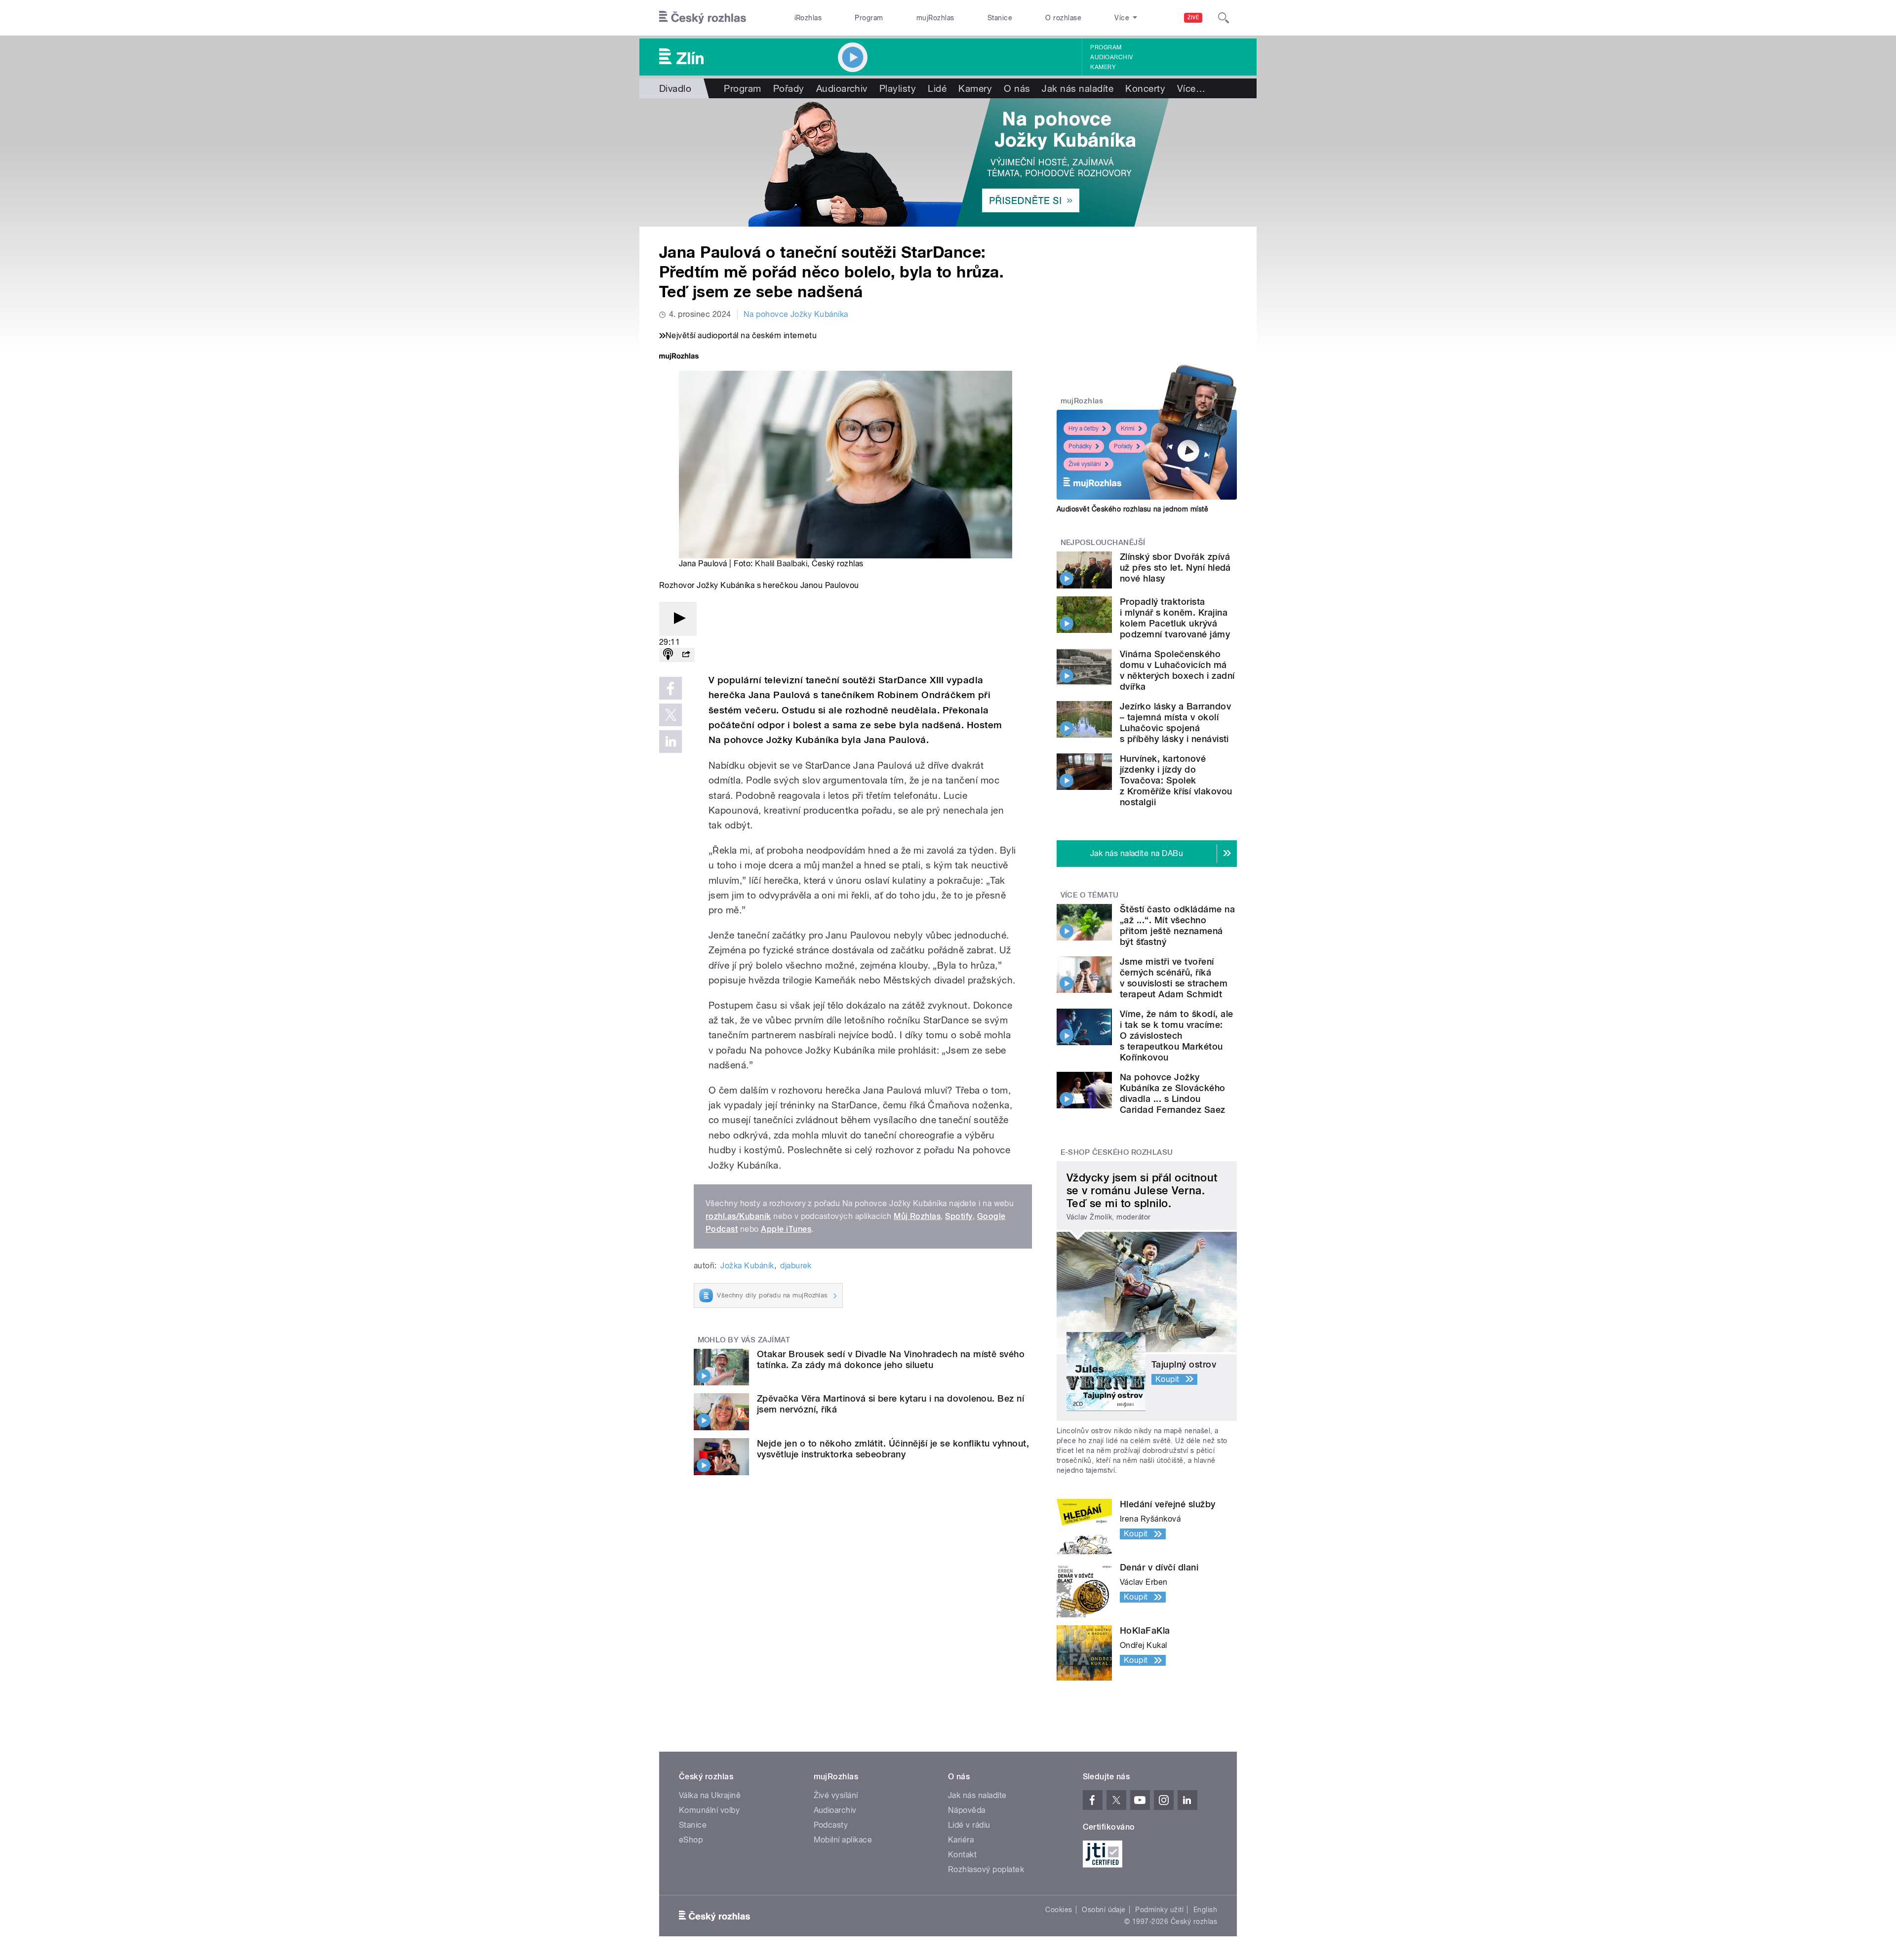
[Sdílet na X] (671, 715)
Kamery (1103, 67)
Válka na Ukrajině (710, 1795)
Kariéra (961, 1840)
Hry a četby (1084, 429)
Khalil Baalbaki (781, 564)
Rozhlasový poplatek (986, 1869)
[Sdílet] (686, 655)
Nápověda (967, 1810)
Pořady (789, 88)
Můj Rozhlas (917, 1216)
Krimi (1128, 429)
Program (869, 18)
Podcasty (831, 1825)
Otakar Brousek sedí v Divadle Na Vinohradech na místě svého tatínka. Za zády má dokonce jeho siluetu (891, 1359)
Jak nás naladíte (1078, 88)
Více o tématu (1090, 895)
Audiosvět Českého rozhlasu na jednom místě (1132, 509)
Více (1191, 88)
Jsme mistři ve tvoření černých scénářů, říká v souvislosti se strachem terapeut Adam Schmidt (1174, 978)
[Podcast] (668, 655)
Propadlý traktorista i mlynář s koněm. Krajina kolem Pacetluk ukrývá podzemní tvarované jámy (1175, 618)
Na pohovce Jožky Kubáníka (796, 314)
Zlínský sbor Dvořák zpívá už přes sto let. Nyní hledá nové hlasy (1175, 568)
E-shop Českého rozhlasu (1117, 1152)
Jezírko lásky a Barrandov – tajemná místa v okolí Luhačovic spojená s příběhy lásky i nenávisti (1175, 723)
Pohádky (1080, 446)
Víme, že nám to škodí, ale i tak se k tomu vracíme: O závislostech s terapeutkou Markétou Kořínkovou (1176, 1036)
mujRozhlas (935, 18)
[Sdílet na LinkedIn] (671, 742)
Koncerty (1145, 88)
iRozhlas (808, 18)
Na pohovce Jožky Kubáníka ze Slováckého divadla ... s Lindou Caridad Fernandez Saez (1173, 1093)
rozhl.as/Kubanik (738, 1216)
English (1205, 1910)
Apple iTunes (786, 1229)
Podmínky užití (1159, 1910)
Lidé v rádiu (969, 1825)
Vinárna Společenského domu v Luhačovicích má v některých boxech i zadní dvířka (1177, 670)
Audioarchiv (1111, 57)
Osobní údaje (1104, 1910)
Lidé (937, 88)
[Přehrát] (678, 619)
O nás (1017, 88)
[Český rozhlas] (703, 18)
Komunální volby (709, 1810)
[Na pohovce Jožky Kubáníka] (948, 162)
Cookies (1059, 1910)
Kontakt (962, 1855)
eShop (691, 1840)
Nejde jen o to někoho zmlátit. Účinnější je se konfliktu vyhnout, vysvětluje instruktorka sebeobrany (893, 1449)
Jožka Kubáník (747, 1266)
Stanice (1000, 18)
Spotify (959, 1216)
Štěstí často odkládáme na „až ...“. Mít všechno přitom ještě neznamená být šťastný (1177, 925)
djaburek (796, 1266)
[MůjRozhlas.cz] (679, 357)
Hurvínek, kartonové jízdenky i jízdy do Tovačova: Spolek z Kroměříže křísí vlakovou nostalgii (1176, 780)
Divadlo (675, 88)
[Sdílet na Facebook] (671, 688)
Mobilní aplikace (843, 1840)
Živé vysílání (1085, 464)
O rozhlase (1063, 18)
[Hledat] (1224, 18)
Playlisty (898, 88)
